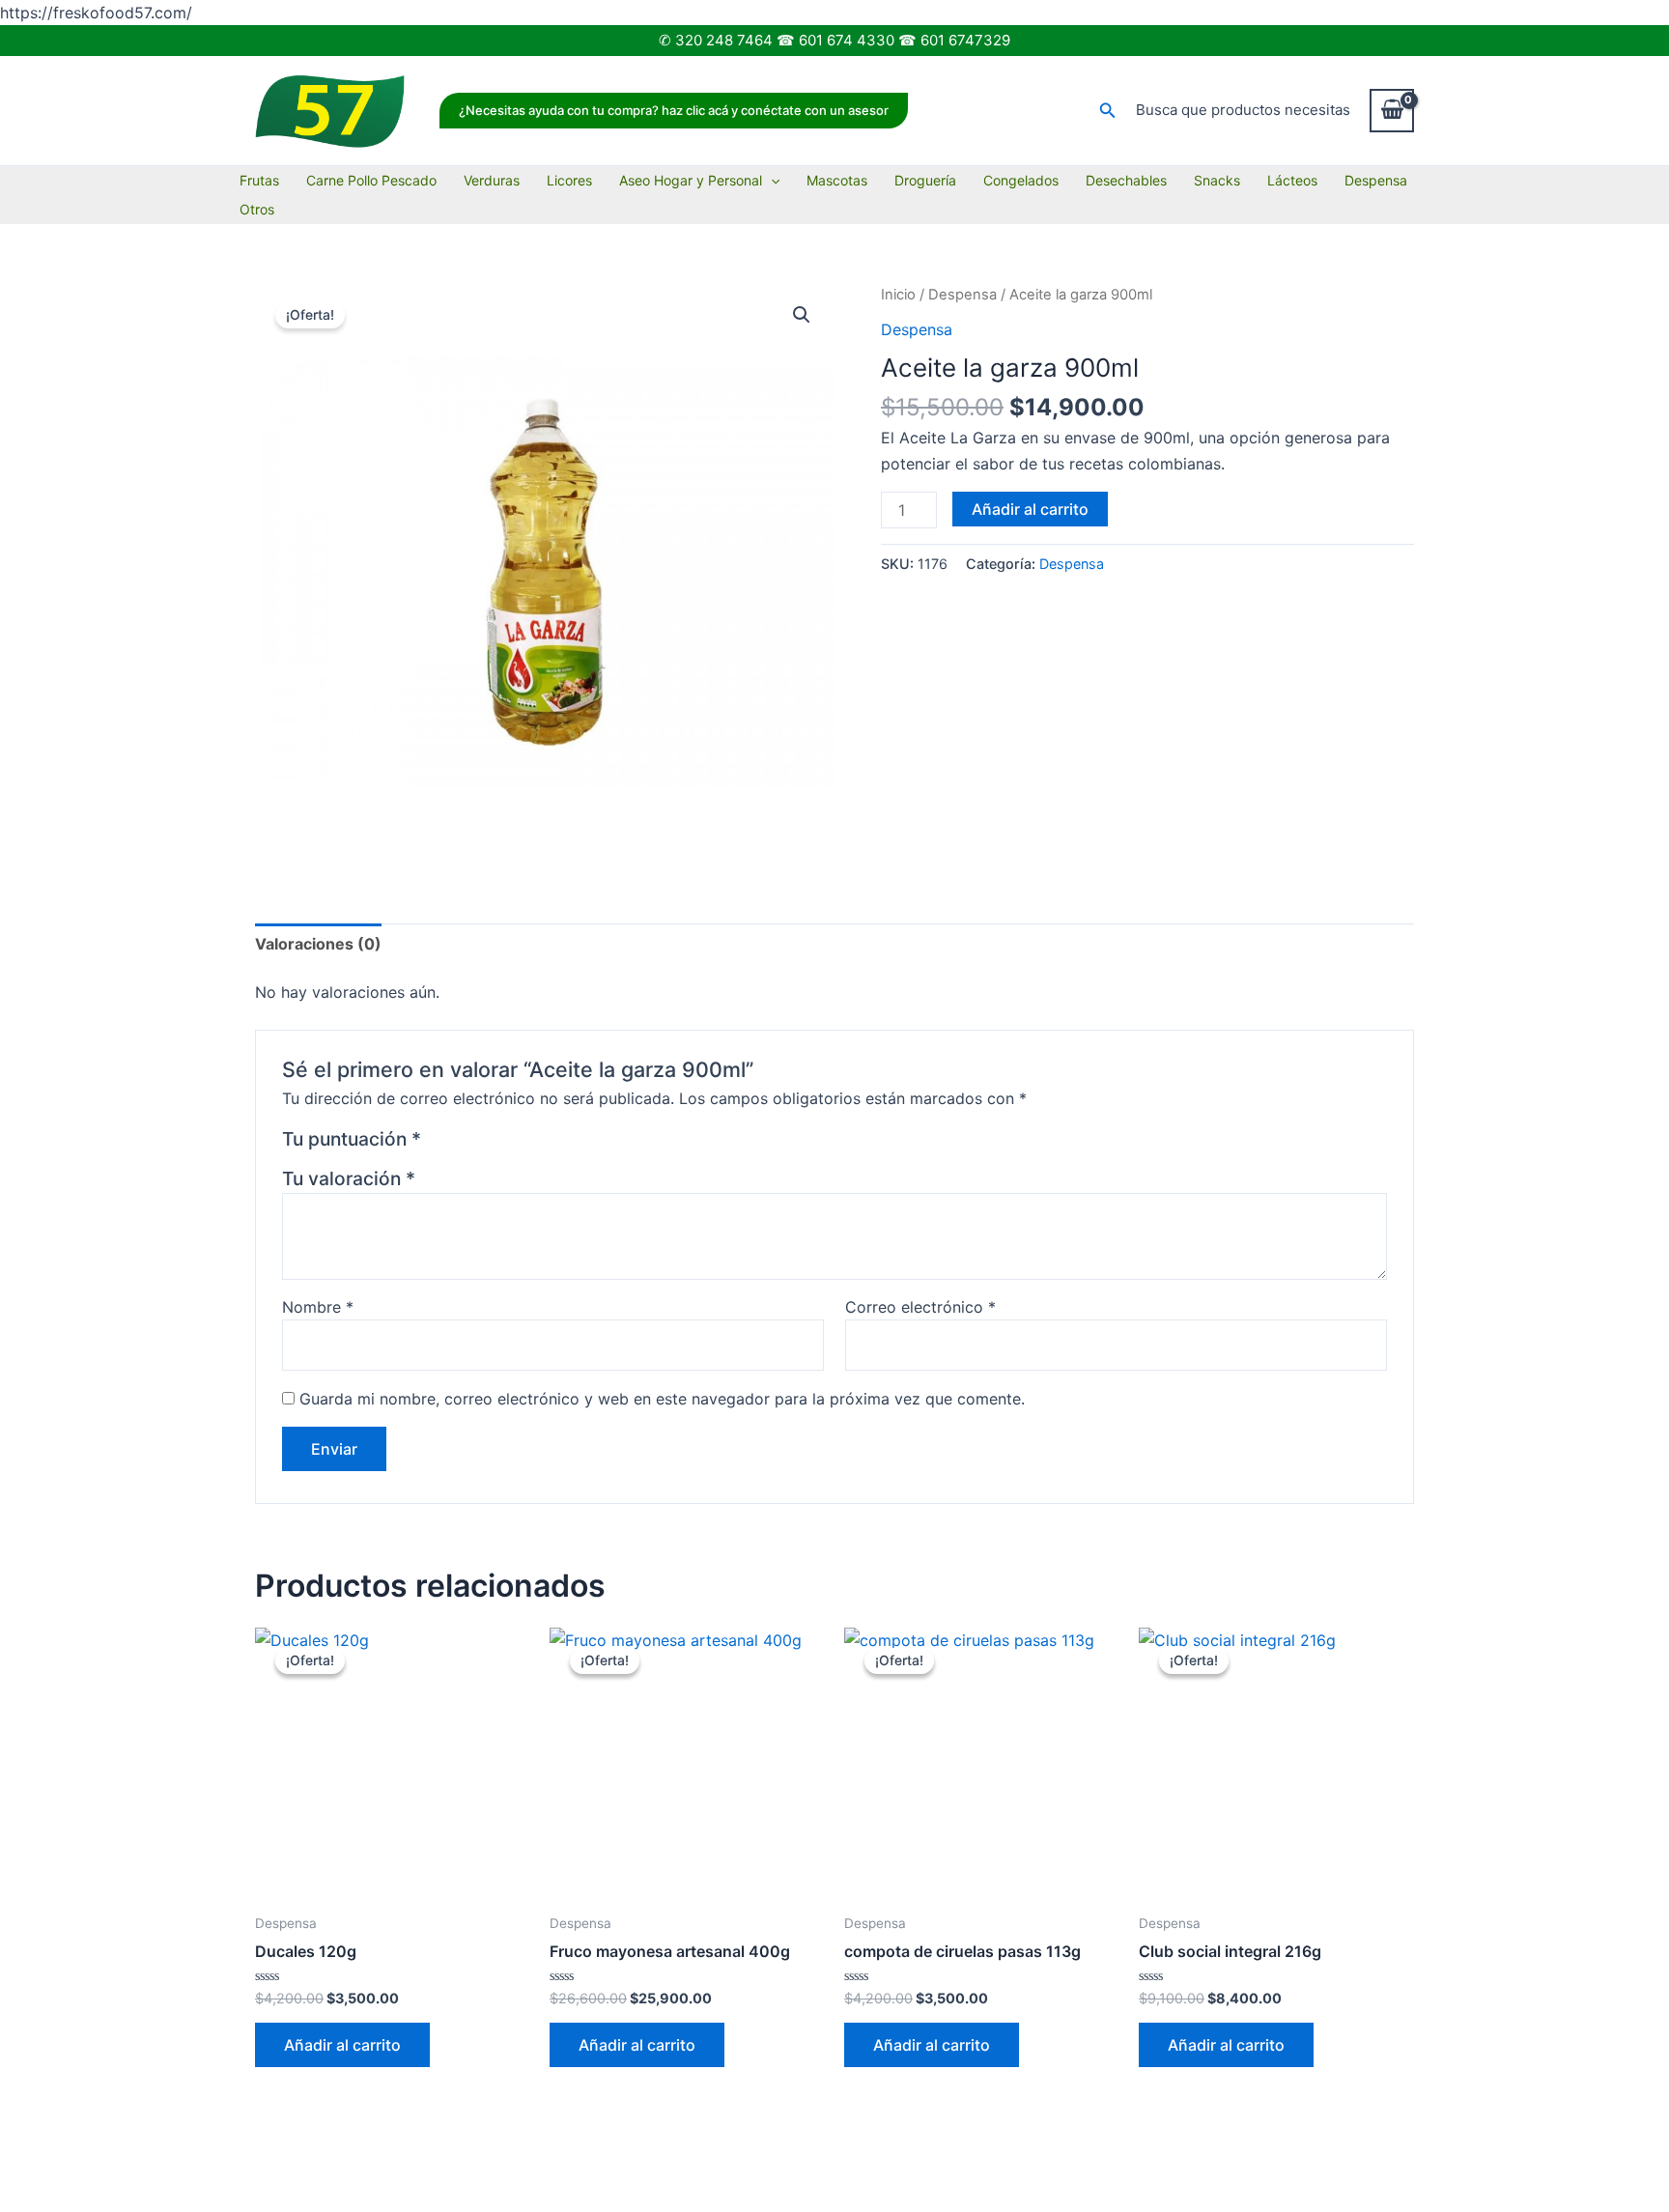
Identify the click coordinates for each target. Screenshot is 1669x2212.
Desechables (1126, 180)
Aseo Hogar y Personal (691, 180)
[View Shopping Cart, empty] (1392, 110)
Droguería (925, 180)
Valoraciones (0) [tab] (318, 944)
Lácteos (1292, 180)
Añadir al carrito (1030, 509)
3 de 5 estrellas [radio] (486, 1143)
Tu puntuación (352, 1139)
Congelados (1021, 180)
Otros (257, 209)
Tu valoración (349, 1178)
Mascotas (837, 180)
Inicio (898, 295)
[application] (771, 181)
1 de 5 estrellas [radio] (439, 1143)
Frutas (259, 180)
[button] (674, 111)
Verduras (492, 180)
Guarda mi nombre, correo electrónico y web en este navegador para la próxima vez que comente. (662, 1399)
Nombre (318, 1307)
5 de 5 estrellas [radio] (533, 1143)
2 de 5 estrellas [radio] (463, 1143)
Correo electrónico (920, 1307)
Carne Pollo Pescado (371, 180)
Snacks (1217, 180)
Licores (569, 180)
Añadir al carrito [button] (342, 2045)
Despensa (1376, 180)
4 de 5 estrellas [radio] (509, 1143)
